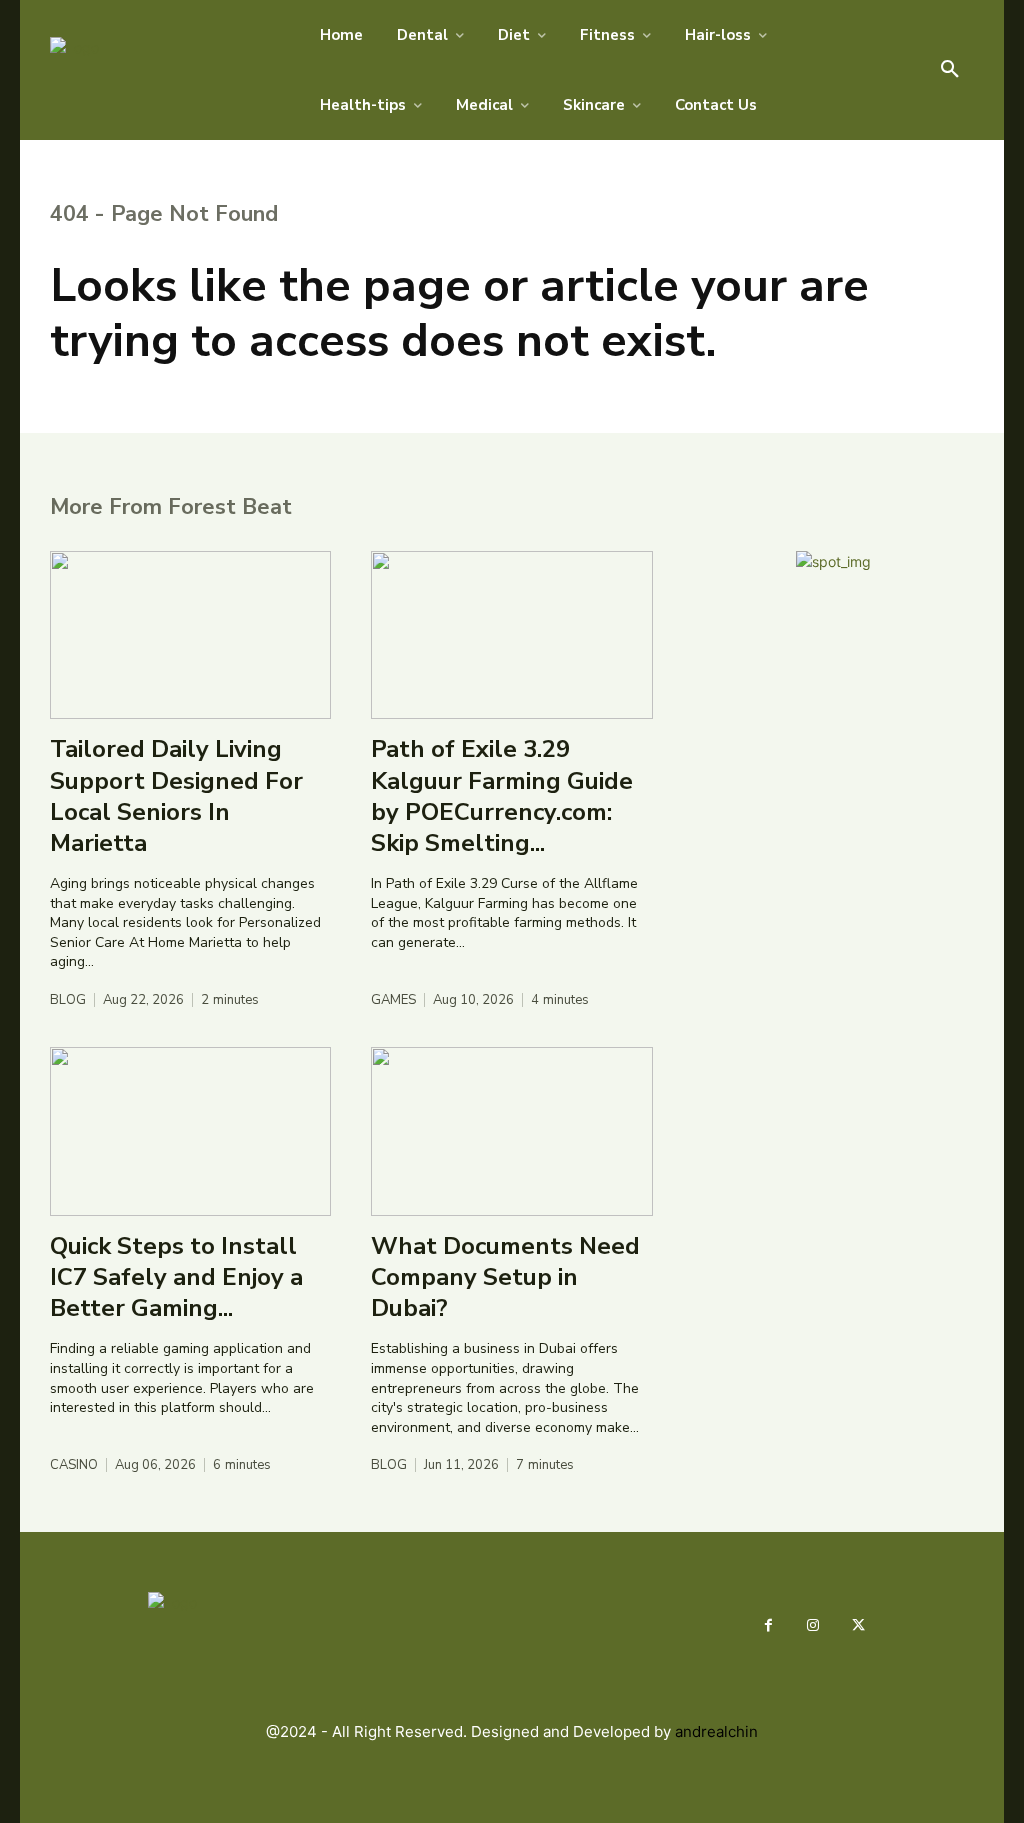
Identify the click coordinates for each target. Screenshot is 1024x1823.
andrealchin (716, 1731)
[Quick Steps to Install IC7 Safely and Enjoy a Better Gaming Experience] (190, 1131)
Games (393, 1000)
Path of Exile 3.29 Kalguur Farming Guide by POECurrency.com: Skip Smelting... (502, 796)
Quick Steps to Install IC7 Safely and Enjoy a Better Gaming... (176, 1277)
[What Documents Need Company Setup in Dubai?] (511, 1131)
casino (74, 1465)
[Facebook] (768, 1625)
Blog (68, 1000)
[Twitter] (858, 1625)
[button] (950, 70)
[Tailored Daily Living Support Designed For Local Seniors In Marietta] (190, 635)
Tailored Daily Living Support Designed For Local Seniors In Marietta (176, 796)
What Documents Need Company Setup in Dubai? (505, 1277)
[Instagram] (813, 1625)
